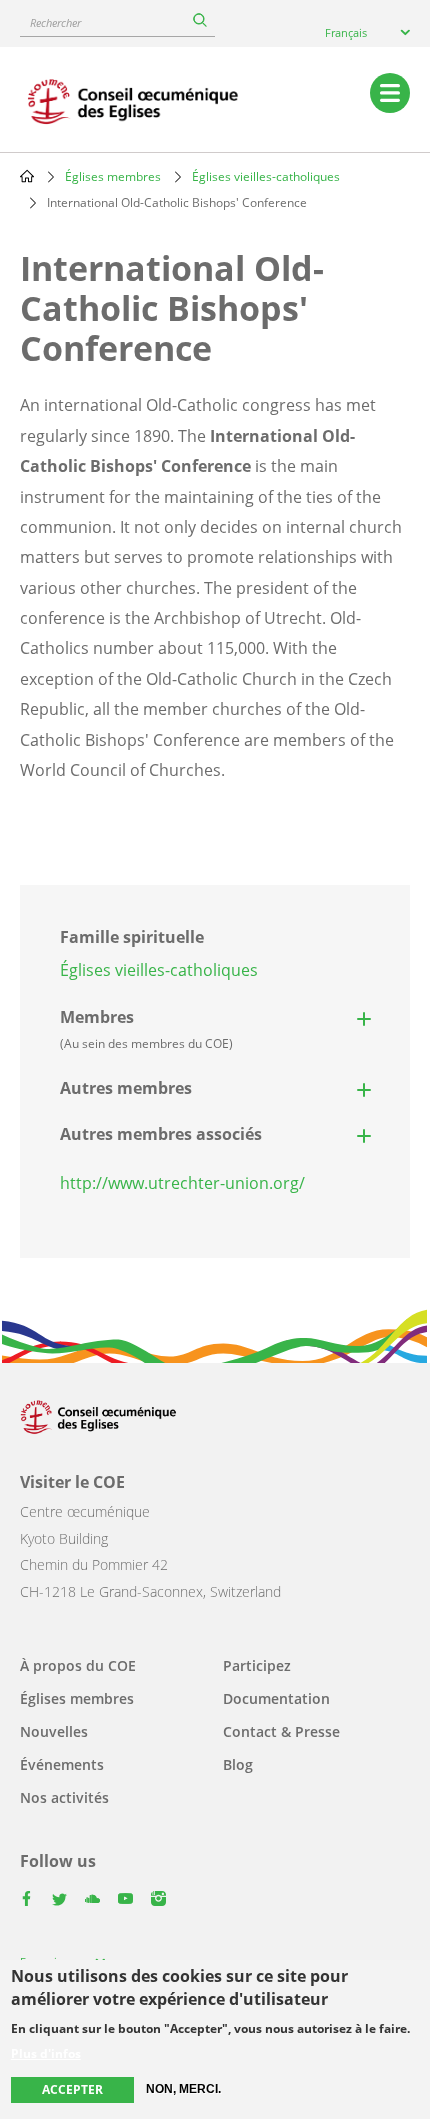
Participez (257, 1665)
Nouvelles (54, 1731)
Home (27, 176)
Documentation (276, 1698)
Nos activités (64, 1797)
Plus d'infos (46, 2054)
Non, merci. (183, 2089)
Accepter (72, 2089)
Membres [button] (146, 1029)
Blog (238, 1764)
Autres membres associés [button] (161, 1134)
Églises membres (113, 176)
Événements (62, 1764)
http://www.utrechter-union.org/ (182, 1183)
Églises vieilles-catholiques (266, 176)
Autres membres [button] (126, 1088)
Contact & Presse (281, 1731)
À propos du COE (78, 1665)
